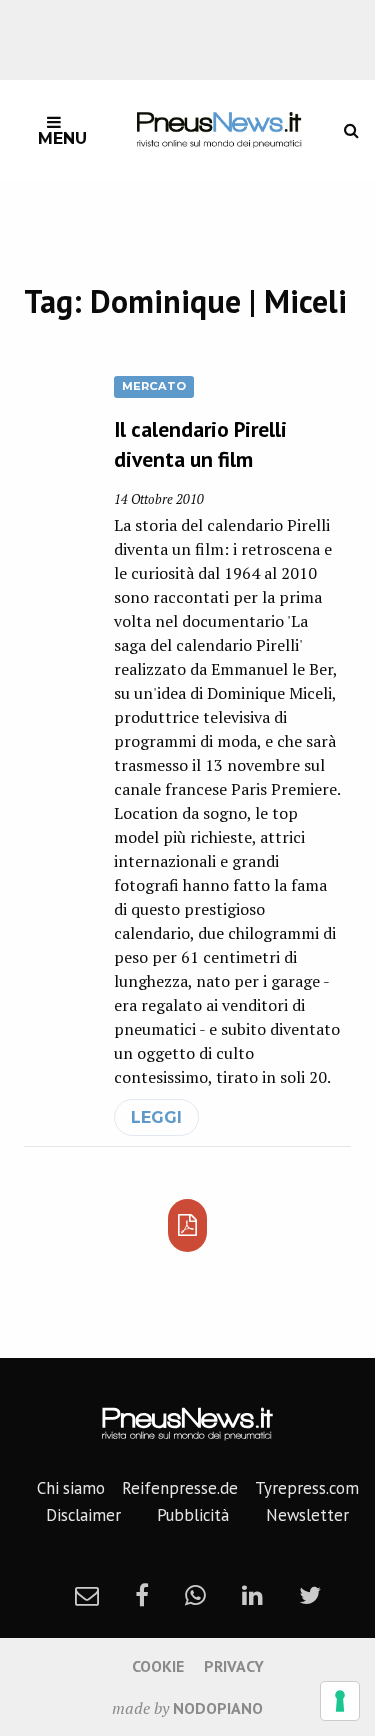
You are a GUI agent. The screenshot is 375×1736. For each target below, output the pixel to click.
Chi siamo (71, 1488)
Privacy (234, 1666)
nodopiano (218, 1708)
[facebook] (142, 1595)
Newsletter (307, 1515)
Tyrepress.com (307, 1488)
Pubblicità (193, 1515)
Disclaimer (83, 1515)
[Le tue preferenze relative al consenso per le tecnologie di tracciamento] (340, 1701)
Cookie (158, 1666)
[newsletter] (87, 1595)
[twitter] (310, 1595)
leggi (156, 1117)
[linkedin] (252, 1595)
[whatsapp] (195, 1595)
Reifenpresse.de (180, 1488)
